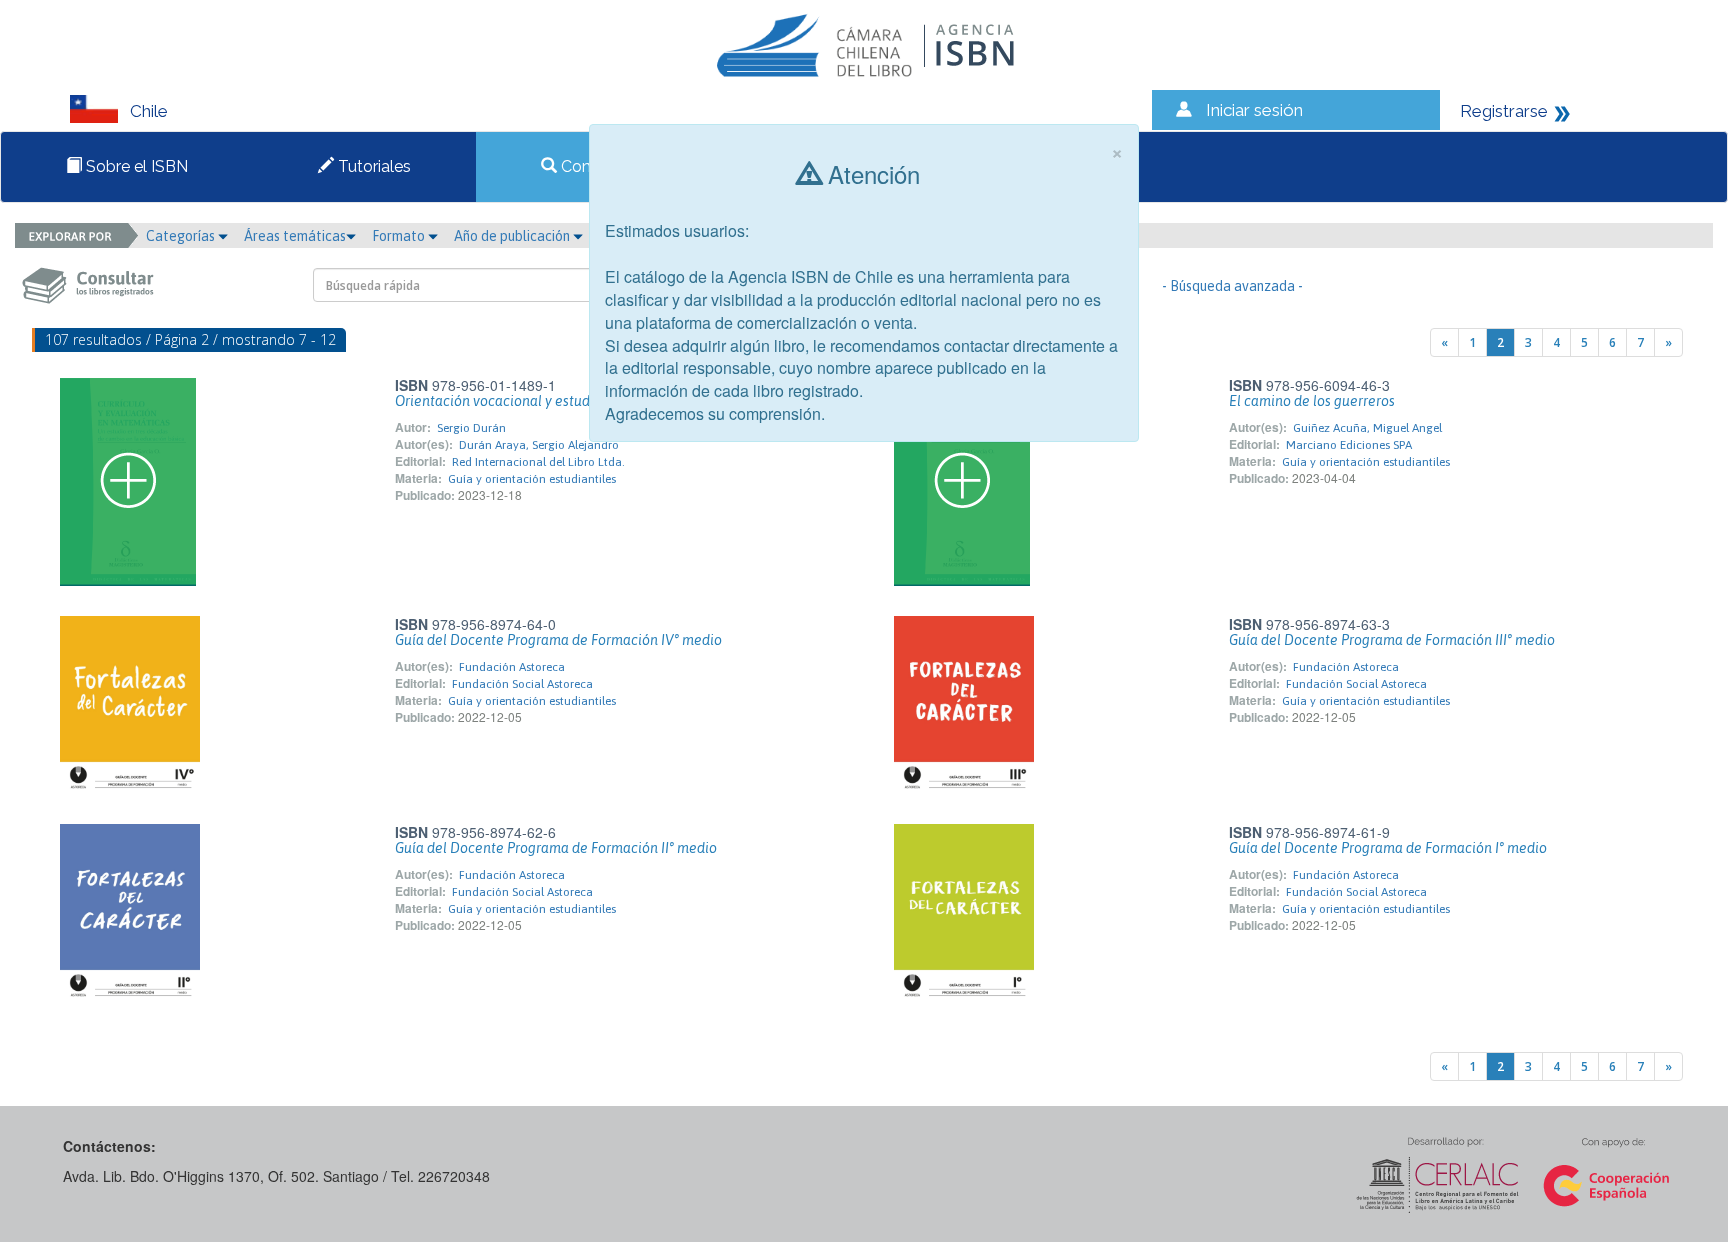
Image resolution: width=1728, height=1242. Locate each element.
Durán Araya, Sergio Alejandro (539, 445)
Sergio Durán (471, 428)
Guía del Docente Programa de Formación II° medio (556, 848)
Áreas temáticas (295, 236)
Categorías (182, 236)
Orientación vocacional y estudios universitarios (546, 401)
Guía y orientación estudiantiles (532, 479)
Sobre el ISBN (135, 166)
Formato (400, 236)
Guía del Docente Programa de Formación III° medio (1392, 640)
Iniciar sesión (1254, 110)
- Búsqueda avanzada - (1232, 286)
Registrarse (1504, 111)
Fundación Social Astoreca (522, 684)
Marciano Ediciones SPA (1349, 445)
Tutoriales (372, 166)
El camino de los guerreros (1312, 401)
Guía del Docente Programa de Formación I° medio (1388, 848)
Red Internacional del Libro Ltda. (538, 462)
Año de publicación (513, 236)
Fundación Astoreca (512, 667)
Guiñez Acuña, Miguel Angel (1367, 428)
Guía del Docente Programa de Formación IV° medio (558, 640)
